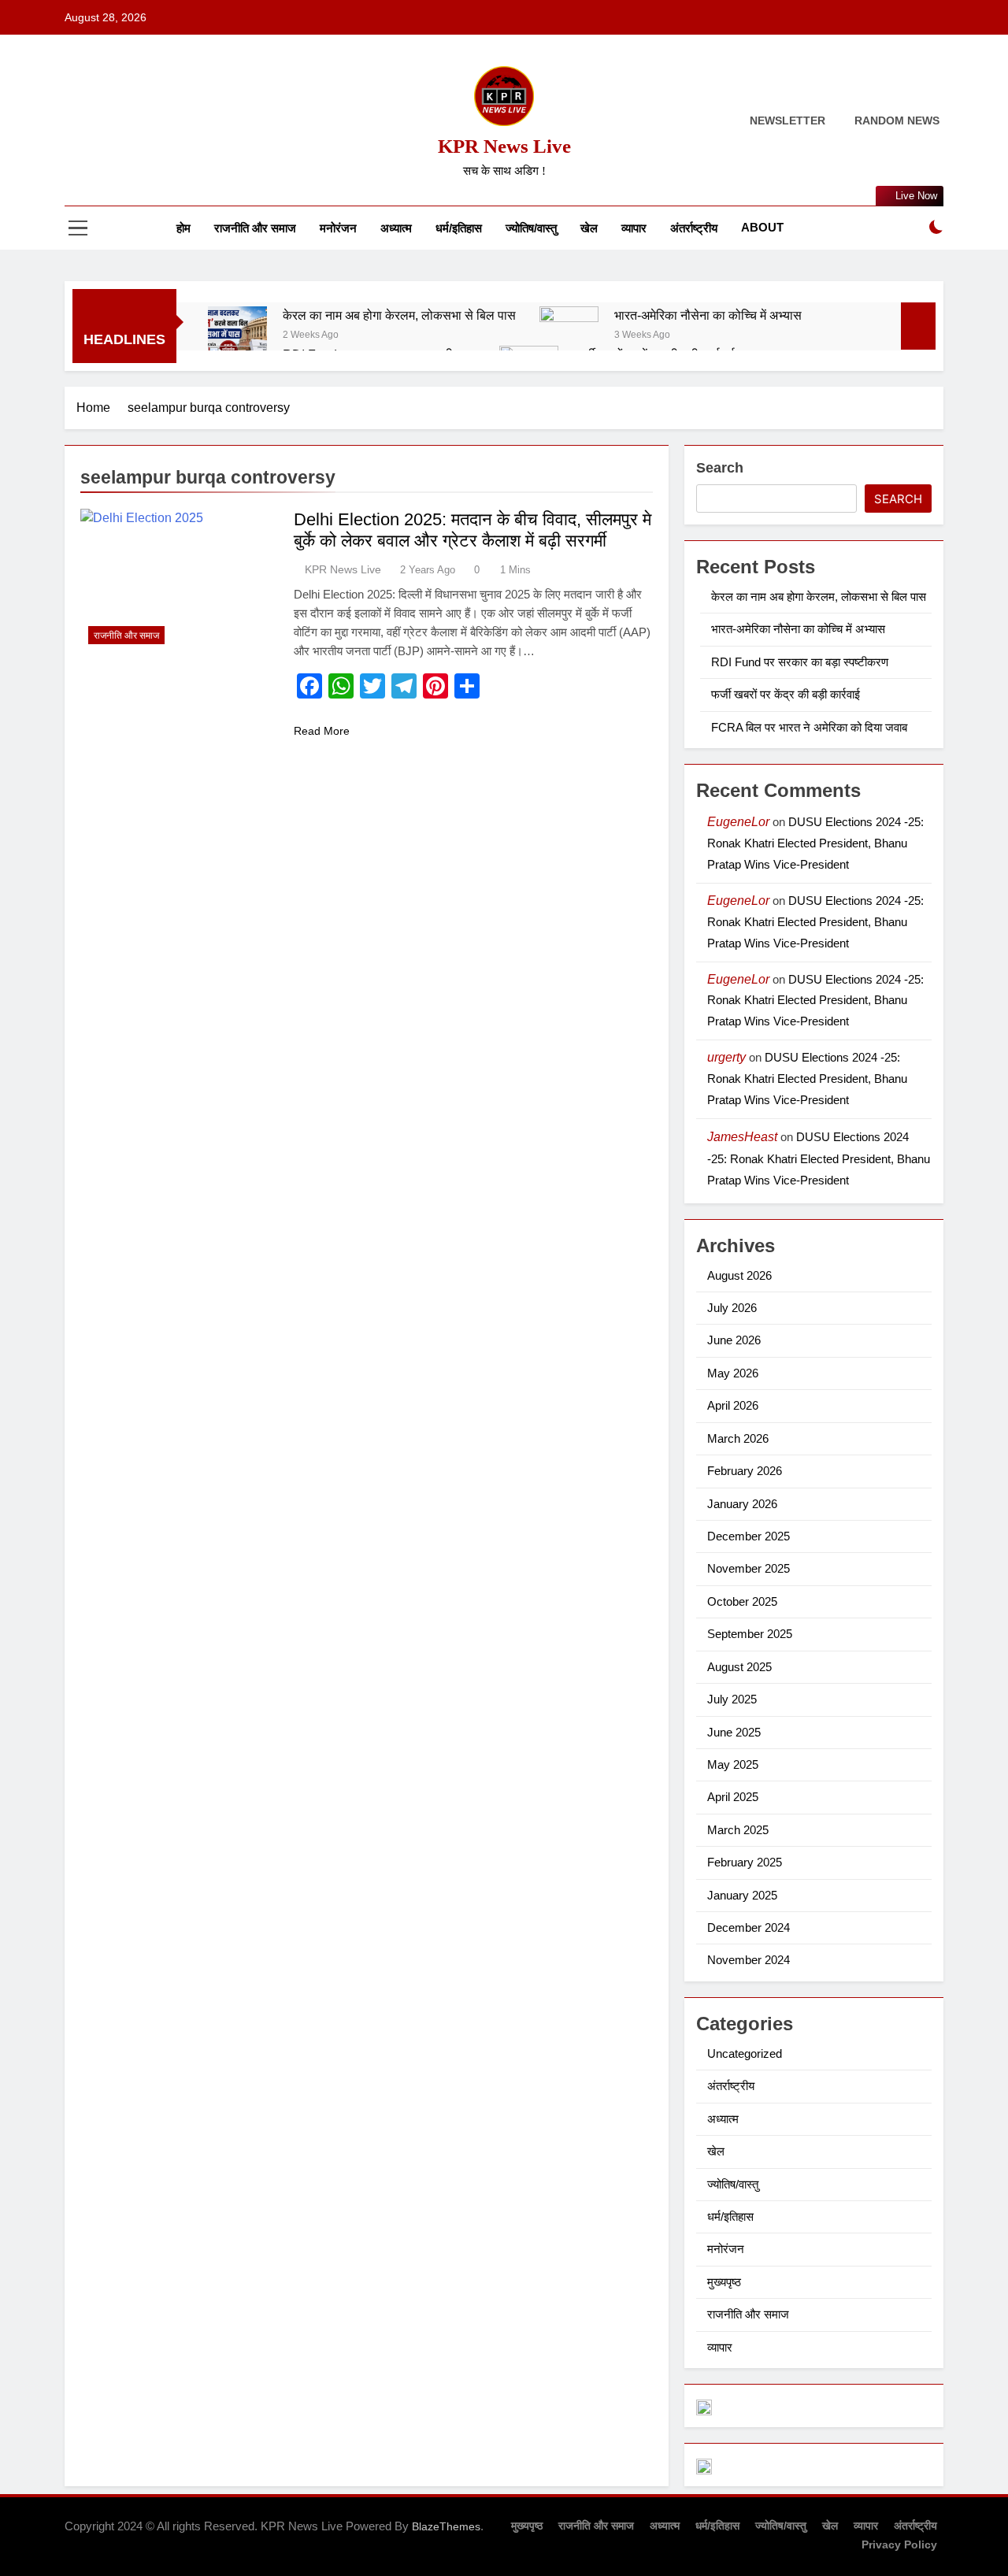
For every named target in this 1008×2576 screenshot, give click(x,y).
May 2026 (733, 1373)
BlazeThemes (446, 2526)
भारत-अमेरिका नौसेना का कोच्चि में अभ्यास (708, 315)
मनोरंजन (338, 228)
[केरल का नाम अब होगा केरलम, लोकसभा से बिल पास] (237, 336)
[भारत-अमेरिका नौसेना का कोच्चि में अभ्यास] (569, 336)
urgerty (726, 1057)
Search (720, 468)
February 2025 (745, 1862)
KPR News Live (504, 146)
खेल (589, 228)
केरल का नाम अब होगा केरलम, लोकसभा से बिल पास (399, 315)
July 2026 (732, 1308)
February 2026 (745, 1471)
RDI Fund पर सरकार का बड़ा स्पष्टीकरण (800, 662)
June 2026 (734, 1340)
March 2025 (738, 1830)
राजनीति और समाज (255, 228)
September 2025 (750, 1634)
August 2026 (739, 1275)
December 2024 (749, 1927)
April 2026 (733, 1405)
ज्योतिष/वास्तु (531, 228)
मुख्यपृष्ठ (724, 2282)
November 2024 (749, 1960)
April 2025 (733, 1797)
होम (183, 228)
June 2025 (734, 1732)
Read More (322, 731)
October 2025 (742, 1601)
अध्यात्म (396, 228)
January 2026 (742, 1504)
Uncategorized (745, 2053)
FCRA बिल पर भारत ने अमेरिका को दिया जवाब (809, 727)
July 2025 (732, 1699)
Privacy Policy (899, 2544)
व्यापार (634, 228)
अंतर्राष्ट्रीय (694, 228)
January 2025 (742, 1895)
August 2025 (739, 1667)
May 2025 (733, 1764)
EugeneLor (738, 822)
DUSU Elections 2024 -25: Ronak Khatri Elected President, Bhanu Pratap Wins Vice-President (815, 843)
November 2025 (749, 1568)
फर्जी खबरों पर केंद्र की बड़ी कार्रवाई (786, 694)
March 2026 (738, 1438)
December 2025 (749, 1536)
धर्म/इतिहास (459, 228)
